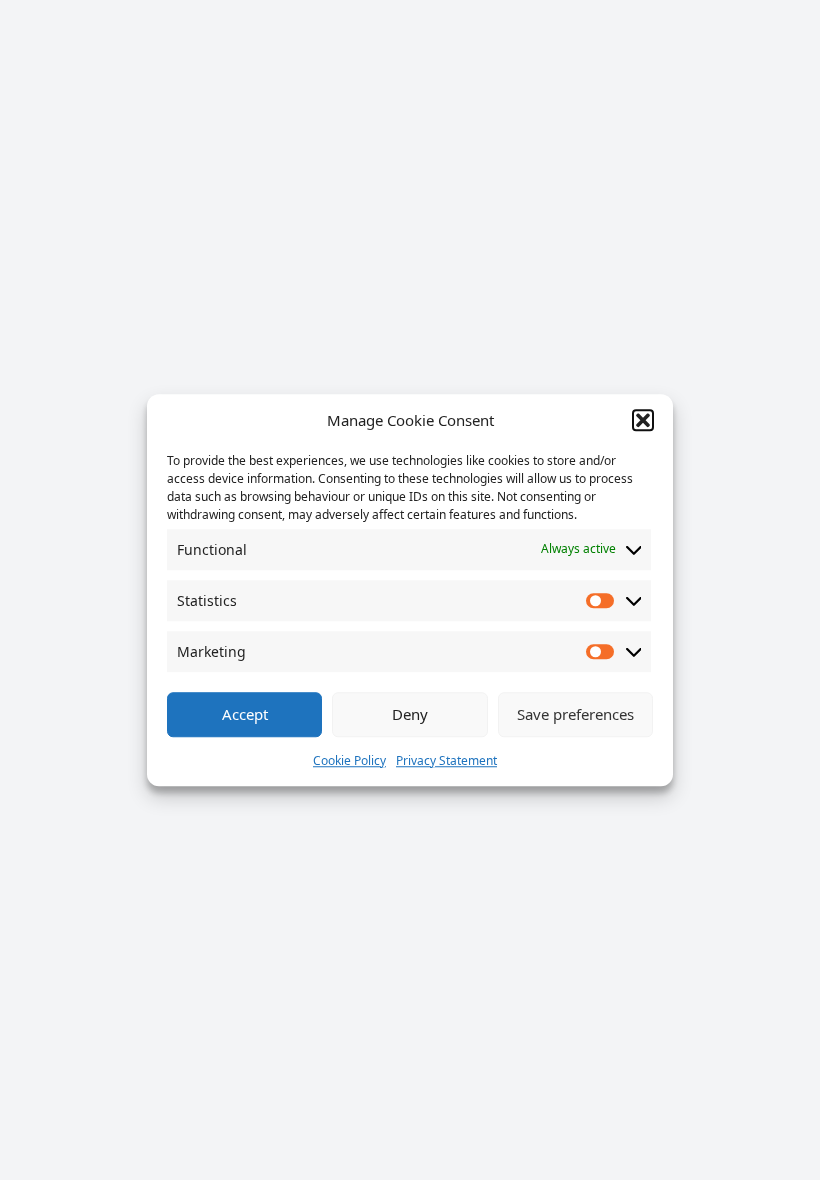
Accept (245, 714)
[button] (643, 421)
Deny (410, 714)
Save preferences (575, 714)
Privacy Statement (446, 760)
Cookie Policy (349, 760)
